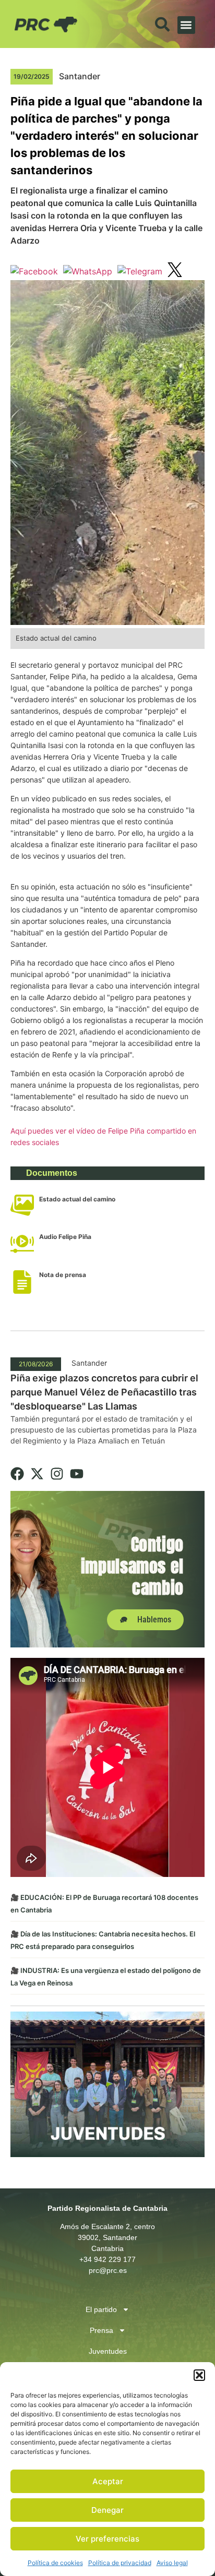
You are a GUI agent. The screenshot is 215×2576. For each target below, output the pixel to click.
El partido (101, 2309)
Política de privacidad (120, 2563)
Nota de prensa (63, 1275)
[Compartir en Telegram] (140, 271)
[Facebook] (17, 1474)
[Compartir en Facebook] (34, 271)
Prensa (101, 2330)
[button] (199, 2375)
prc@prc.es (108, 2270)
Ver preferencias (107, 2539)
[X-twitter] (37, 1474)
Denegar (107, 2510)
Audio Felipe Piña (65, 1237)
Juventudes (108, 2351)
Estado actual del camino (77, 1199)
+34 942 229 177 (107, 2259)
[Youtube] (77, 1474)
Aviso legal (172, 2563)
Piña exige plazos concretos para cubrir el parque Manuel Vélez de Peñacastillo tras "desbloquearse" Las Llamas (104, 1392)
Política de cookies (55, 2563)
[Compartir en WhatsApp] (88, 271)
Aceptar (108, 2481)
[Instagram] (57, 1474)
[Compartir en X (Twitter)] (175, 271)
